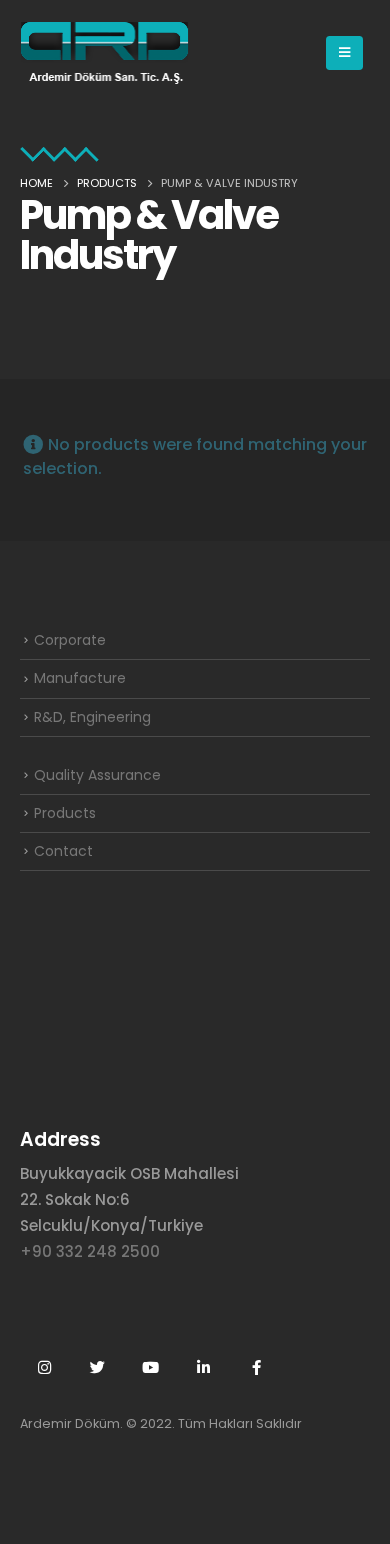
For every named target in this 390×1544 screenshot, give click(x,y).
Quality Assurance (97, 775)
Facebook (256, 1367)
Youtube (150, 1367)
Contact (63, 851)
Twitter (97, 1367)
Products (65, 813)
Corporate (70, 640)
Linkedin (203, 1367)
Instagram (44, 1367)
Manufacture (80, 678)
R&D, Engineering (92, 717)
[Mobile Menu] (344, 53)
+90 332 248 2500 (90, 1251)
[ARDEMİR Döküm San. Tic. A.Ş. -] (105, 53)
